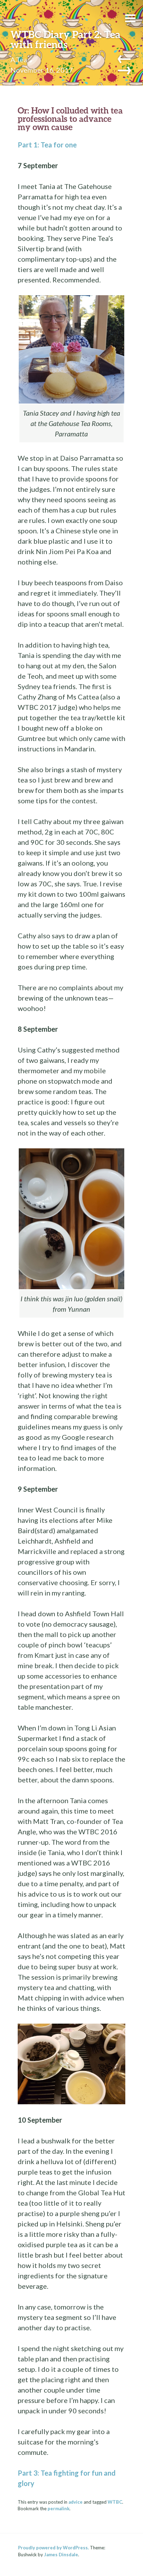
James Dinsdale (61, 2555)
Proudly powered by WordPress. (53, 2548)
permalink (58, 2509)
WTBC (115, 2502)
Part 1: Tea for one (47, 145)
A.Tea (19, 60)
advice (75, 2502)
